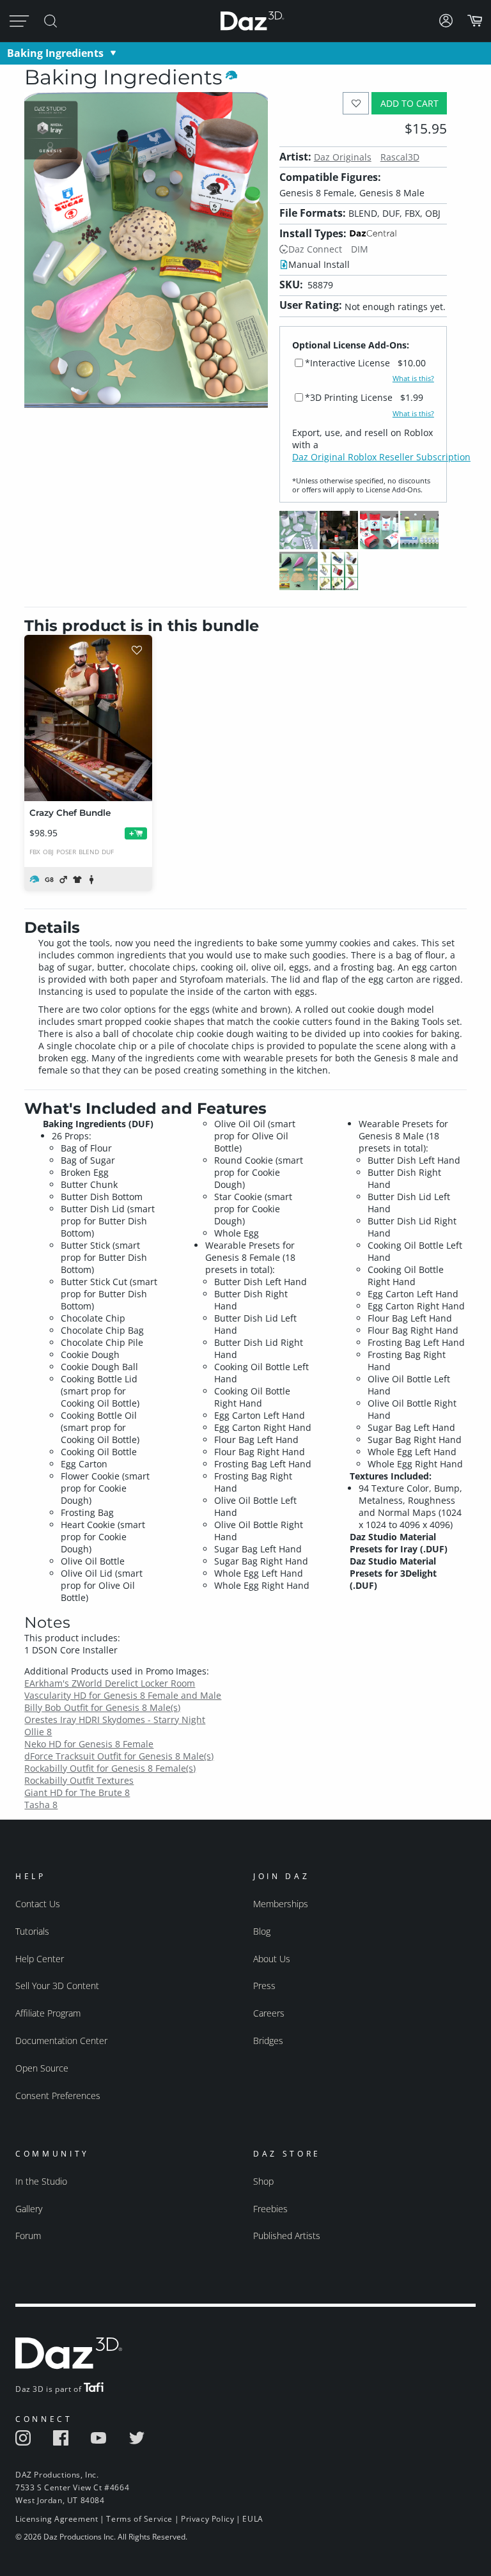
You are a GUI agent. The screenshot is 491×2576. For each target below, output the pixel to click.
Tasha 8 (41, 1805)
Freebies (270, 2209)
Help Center (40, 1959)
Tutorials (32, 1931)
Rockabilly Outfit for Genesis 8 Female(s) (110, 1768)
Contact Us (38, 1904)
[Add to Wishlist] (356, 103)
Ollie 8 (38, 1732)
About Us (272, 1959)
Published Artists (287, 2236)
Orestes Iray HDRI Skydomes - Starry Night (115, 1720)
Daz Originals (343, 157)
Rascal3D (400, 157)
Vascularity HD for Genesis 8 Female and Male (123, 1695)
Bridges (268, 2041)
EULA (253, 2519)
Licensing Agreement (57, 2519)
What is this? (413, 379)
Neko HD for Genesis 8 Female (89, 1744)
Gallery (29, 2209)
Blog (262, 1931)
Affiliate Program (48, 2013)
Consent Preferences (58, 2096)
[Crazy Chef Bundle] (88, 718)
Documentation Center (61, 2041)
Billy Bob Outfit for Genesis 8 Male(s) (102, 1707)
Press (264, 1986)
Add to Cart (409, 103)
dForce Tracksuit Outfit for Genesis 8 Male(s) (119, 1756)
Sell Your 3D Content (57, 1986)
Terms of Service (139, 2519)
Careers (269, 2013)
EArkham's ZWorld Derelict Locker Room (110, 1683)
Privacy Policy (207, 2519)
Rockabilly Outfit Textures (79, 1780)
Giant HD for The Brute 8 (77, 1792)
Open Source (42, 2068)
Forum (28, 2236)
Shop (263, 2181)
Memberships (281, 1904)
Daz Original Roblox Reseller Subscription (381, 457)
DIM (360, 249)
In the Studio (41, 2181)
